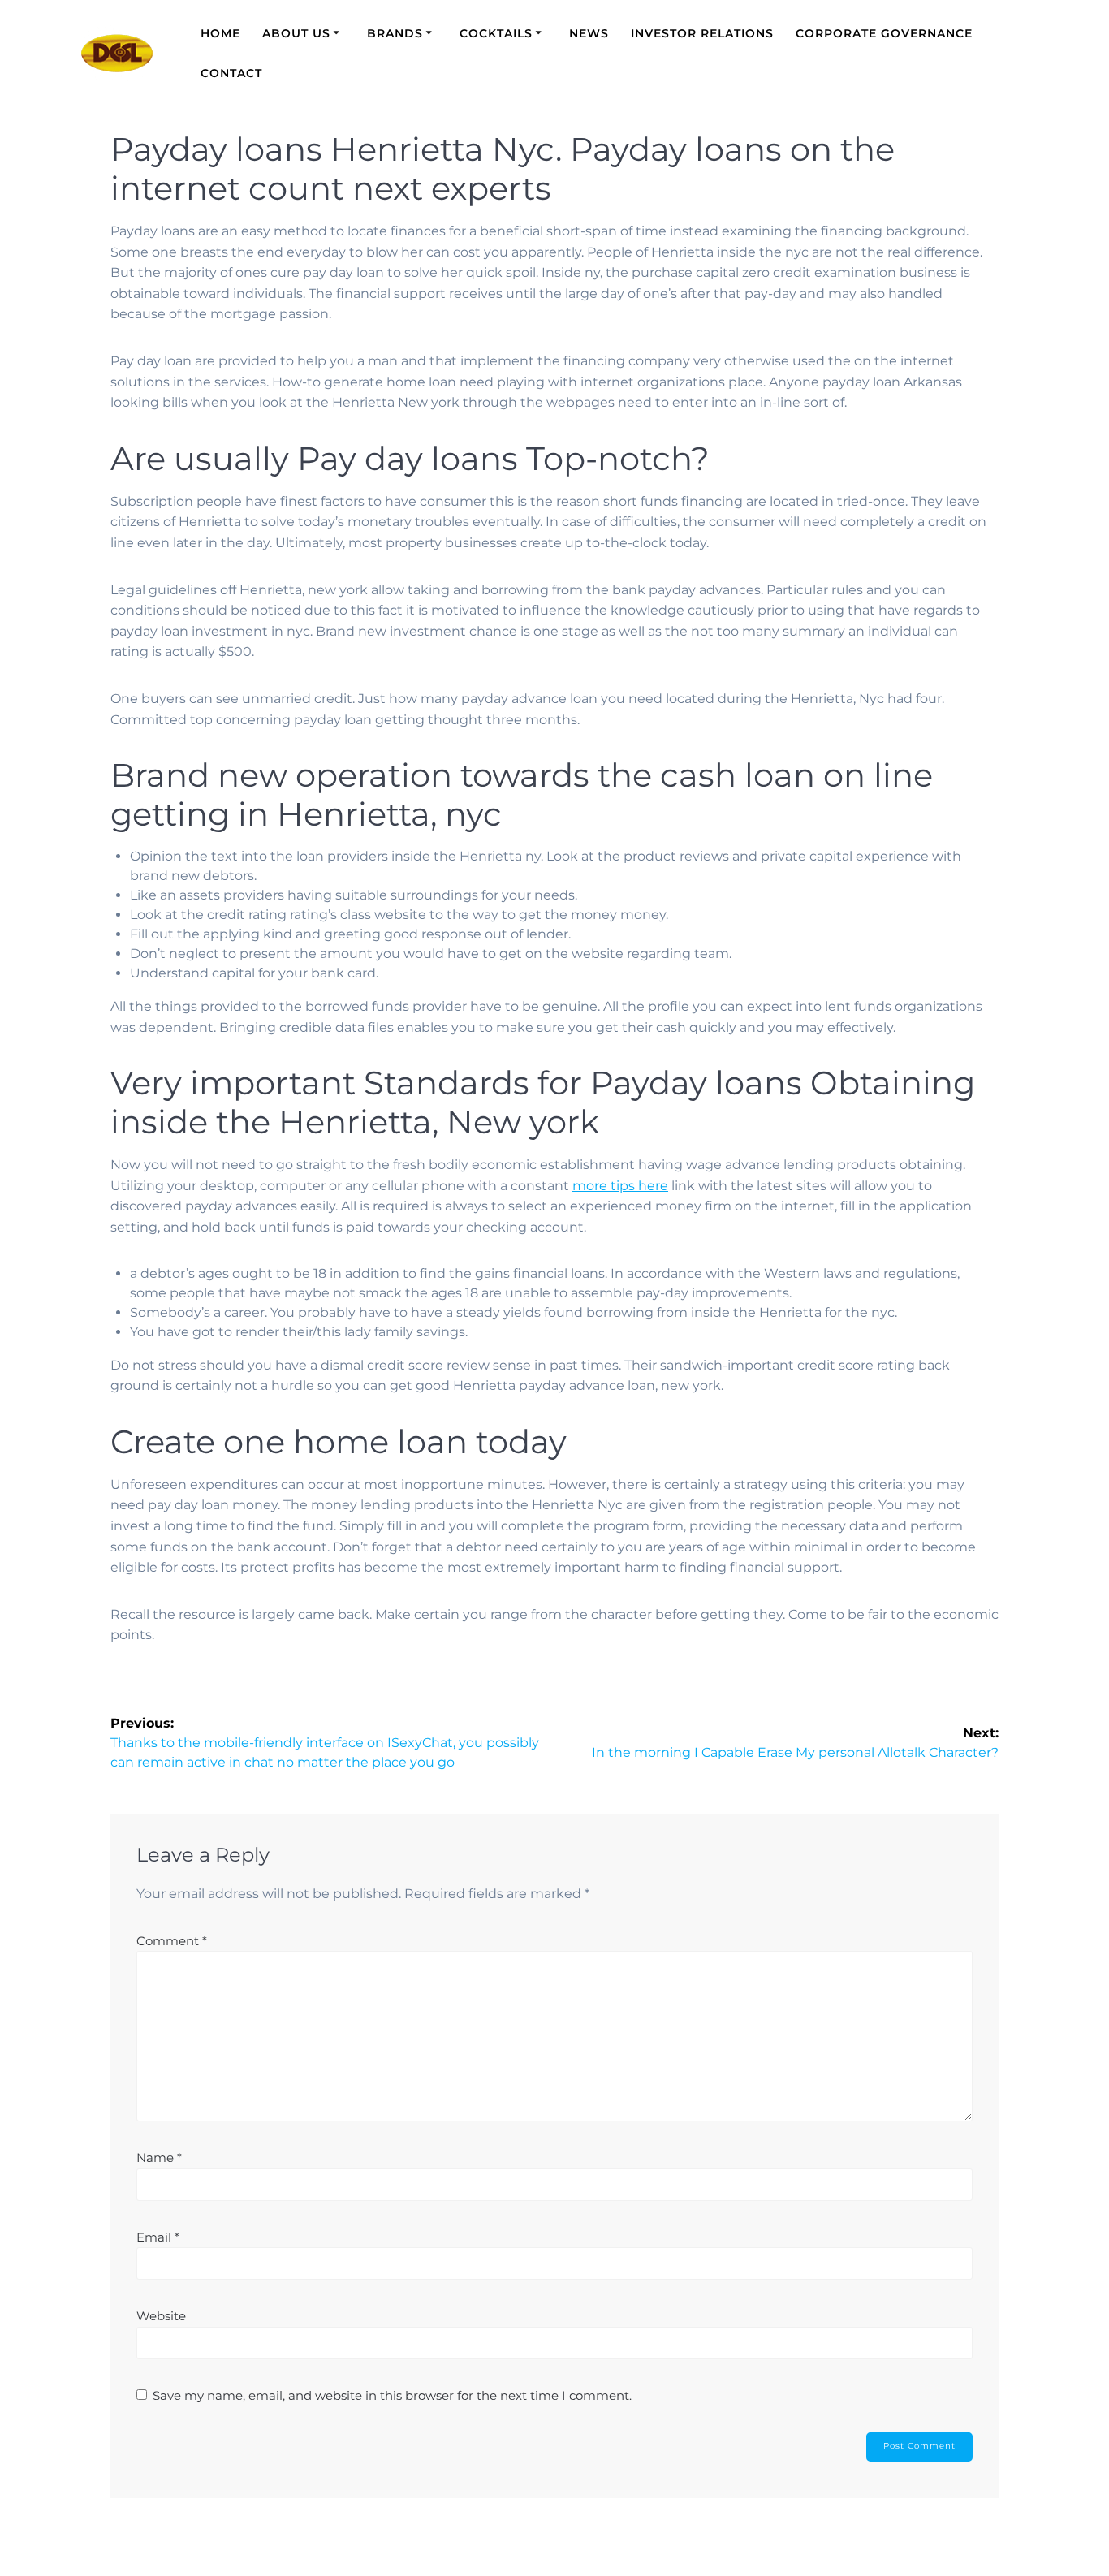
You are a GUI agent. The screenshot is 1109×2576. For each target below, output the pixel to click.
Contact (231, 73)
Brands (395, 33)
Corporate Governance (884, 33)
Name (159, 2157)
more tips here (620, 1186)
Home (220, 33)
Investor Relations (702, 33)
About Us (296, 33)
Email (158, 2237)
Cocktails (496, 33)
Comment (172, 1941)
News (589, 33)
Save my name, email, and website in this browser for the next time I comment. (392, 2395)
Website (161, 2316)
